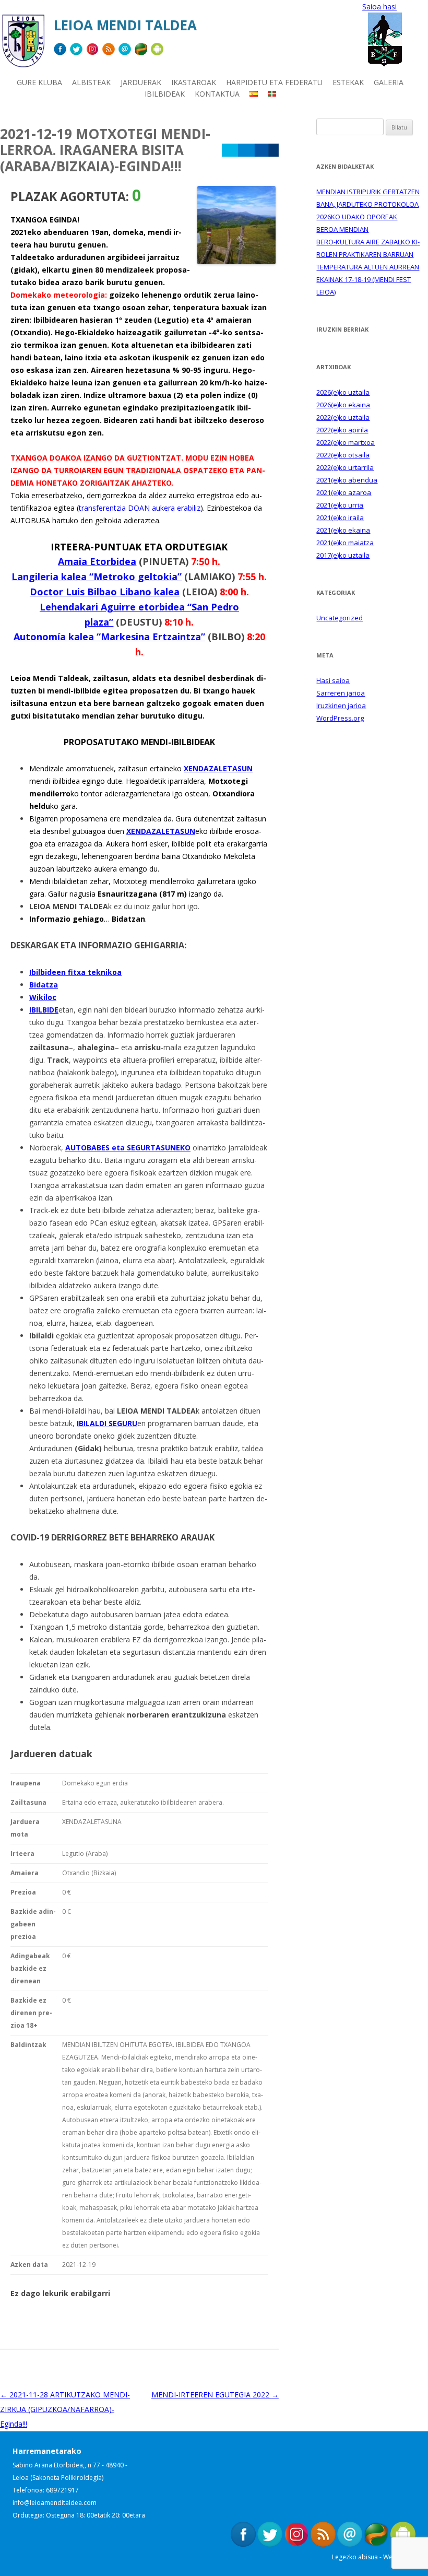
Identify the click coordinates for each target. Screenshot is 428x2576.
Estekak (348, 82)
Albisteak (91, 82)
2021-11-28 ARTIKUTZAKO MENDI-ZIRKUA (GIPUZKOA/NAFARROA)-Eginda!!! (65, 2409)
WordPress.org (340, 718)
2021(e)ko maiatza (345, 543)
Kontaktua (217, 94)
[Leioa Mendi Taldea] (23, 45)
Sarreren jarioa (341, 693)
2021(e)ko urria (340, 505)
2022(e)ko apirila (342, 430)
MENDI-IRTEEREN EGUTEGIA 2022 (215, 2395)
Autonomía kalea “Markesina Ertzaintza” (109, 637)
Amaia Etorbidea (97, 561)
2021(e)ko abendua (347, 480)
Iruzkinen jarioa (341, 705)
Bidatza (44, 985)
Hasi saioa (333, 680)
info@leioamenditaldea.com (55, 2503)
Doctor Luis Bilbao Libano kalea (105, 592)
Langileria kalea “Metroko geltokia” (97, 577)
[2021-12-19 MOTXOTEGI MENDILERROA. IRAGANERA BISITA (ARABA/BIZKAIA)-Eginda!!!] (236, 261)
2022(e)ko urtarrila (345, 467)
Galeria (389, 82)
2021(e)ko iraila (340, 517)
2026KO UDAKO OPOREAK (357, 217)
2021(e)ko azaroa (344, 492)
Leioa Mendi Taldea (125, 25)
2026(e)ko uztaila (343, 392)
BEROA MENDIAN (342, 229)
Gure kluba (39, 82)
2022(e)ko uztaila (343, 417)
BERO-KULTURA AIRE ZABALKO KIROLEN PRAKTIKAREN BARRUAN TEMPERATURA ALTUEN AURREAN (368, 254)
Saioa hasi (379, 7)
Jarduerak (141, 82)
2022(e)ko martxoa (346, 442)
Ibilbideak (165, 94)
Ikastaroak (194, 82)
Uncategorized (340, 618)
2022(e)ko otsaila (343, 455)
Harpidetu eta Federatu (274, 82)
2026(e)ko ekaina (343, 405)
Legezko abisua (355, 2557)
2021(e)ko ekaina (343, 530)
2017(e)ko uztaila (343, 555)
